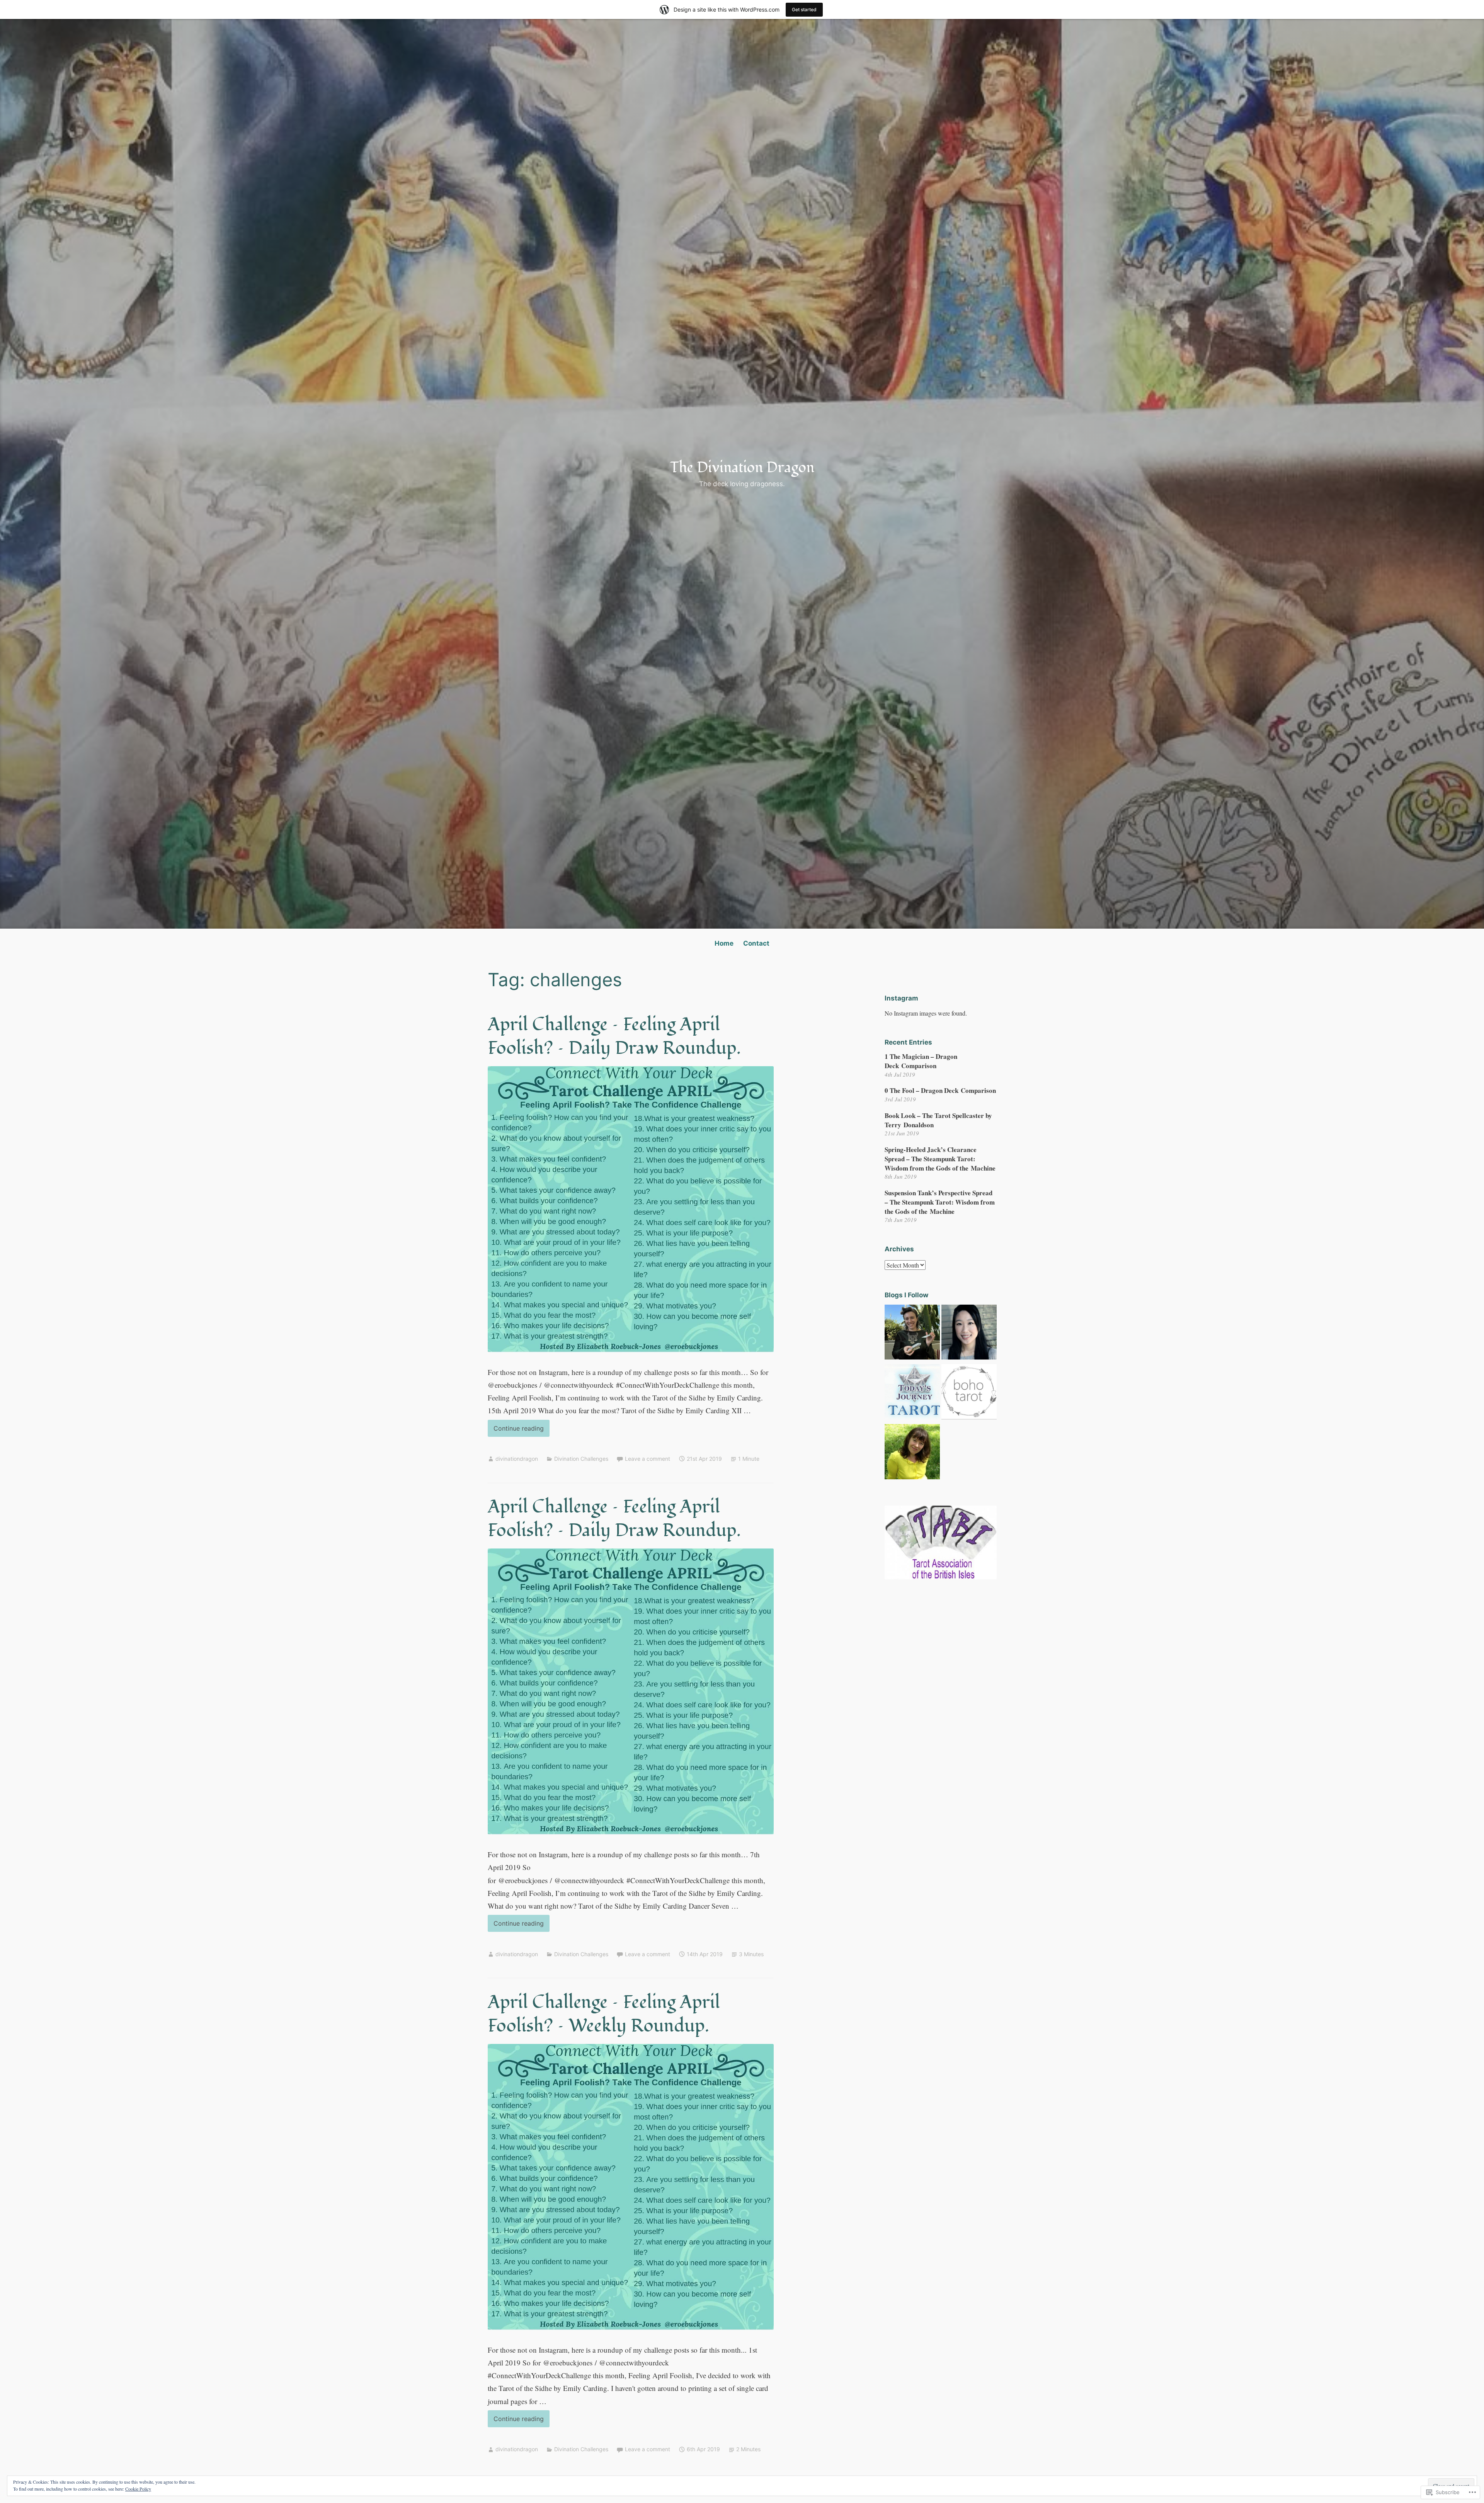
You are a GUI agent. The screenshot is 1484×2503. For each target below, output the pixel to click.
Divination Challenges (581, 1459)
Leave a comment (648, 1459)
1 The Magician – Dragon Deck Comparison (921, 1061)
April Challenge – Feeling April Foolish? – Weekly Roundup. (604, 2014)
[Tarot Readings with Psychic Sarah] (912, 1334)
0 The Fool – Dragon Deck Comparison (940, 1090)
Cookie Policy (138, 2489)
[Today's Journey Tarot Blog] (912, 1393)
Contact (756, 943)
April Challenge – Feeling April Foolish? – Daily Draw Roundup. (614, 1036)
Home (724, 943)
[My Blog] (969, 1393)
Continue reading (516, 1430)
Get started (804, 9)
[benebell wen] (969, 1334)
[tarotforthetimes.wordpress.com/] (912, 1453)
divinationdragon (517, 1459)
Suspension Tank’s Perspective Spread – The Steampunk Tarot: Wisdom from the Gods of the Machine (940, 1202)
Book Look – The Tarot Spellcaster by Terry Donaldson (938, 1120)
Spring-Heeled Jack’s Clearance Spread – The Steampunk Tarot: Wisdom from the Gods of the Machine (940, 1159)
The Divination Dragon (742, 468)
